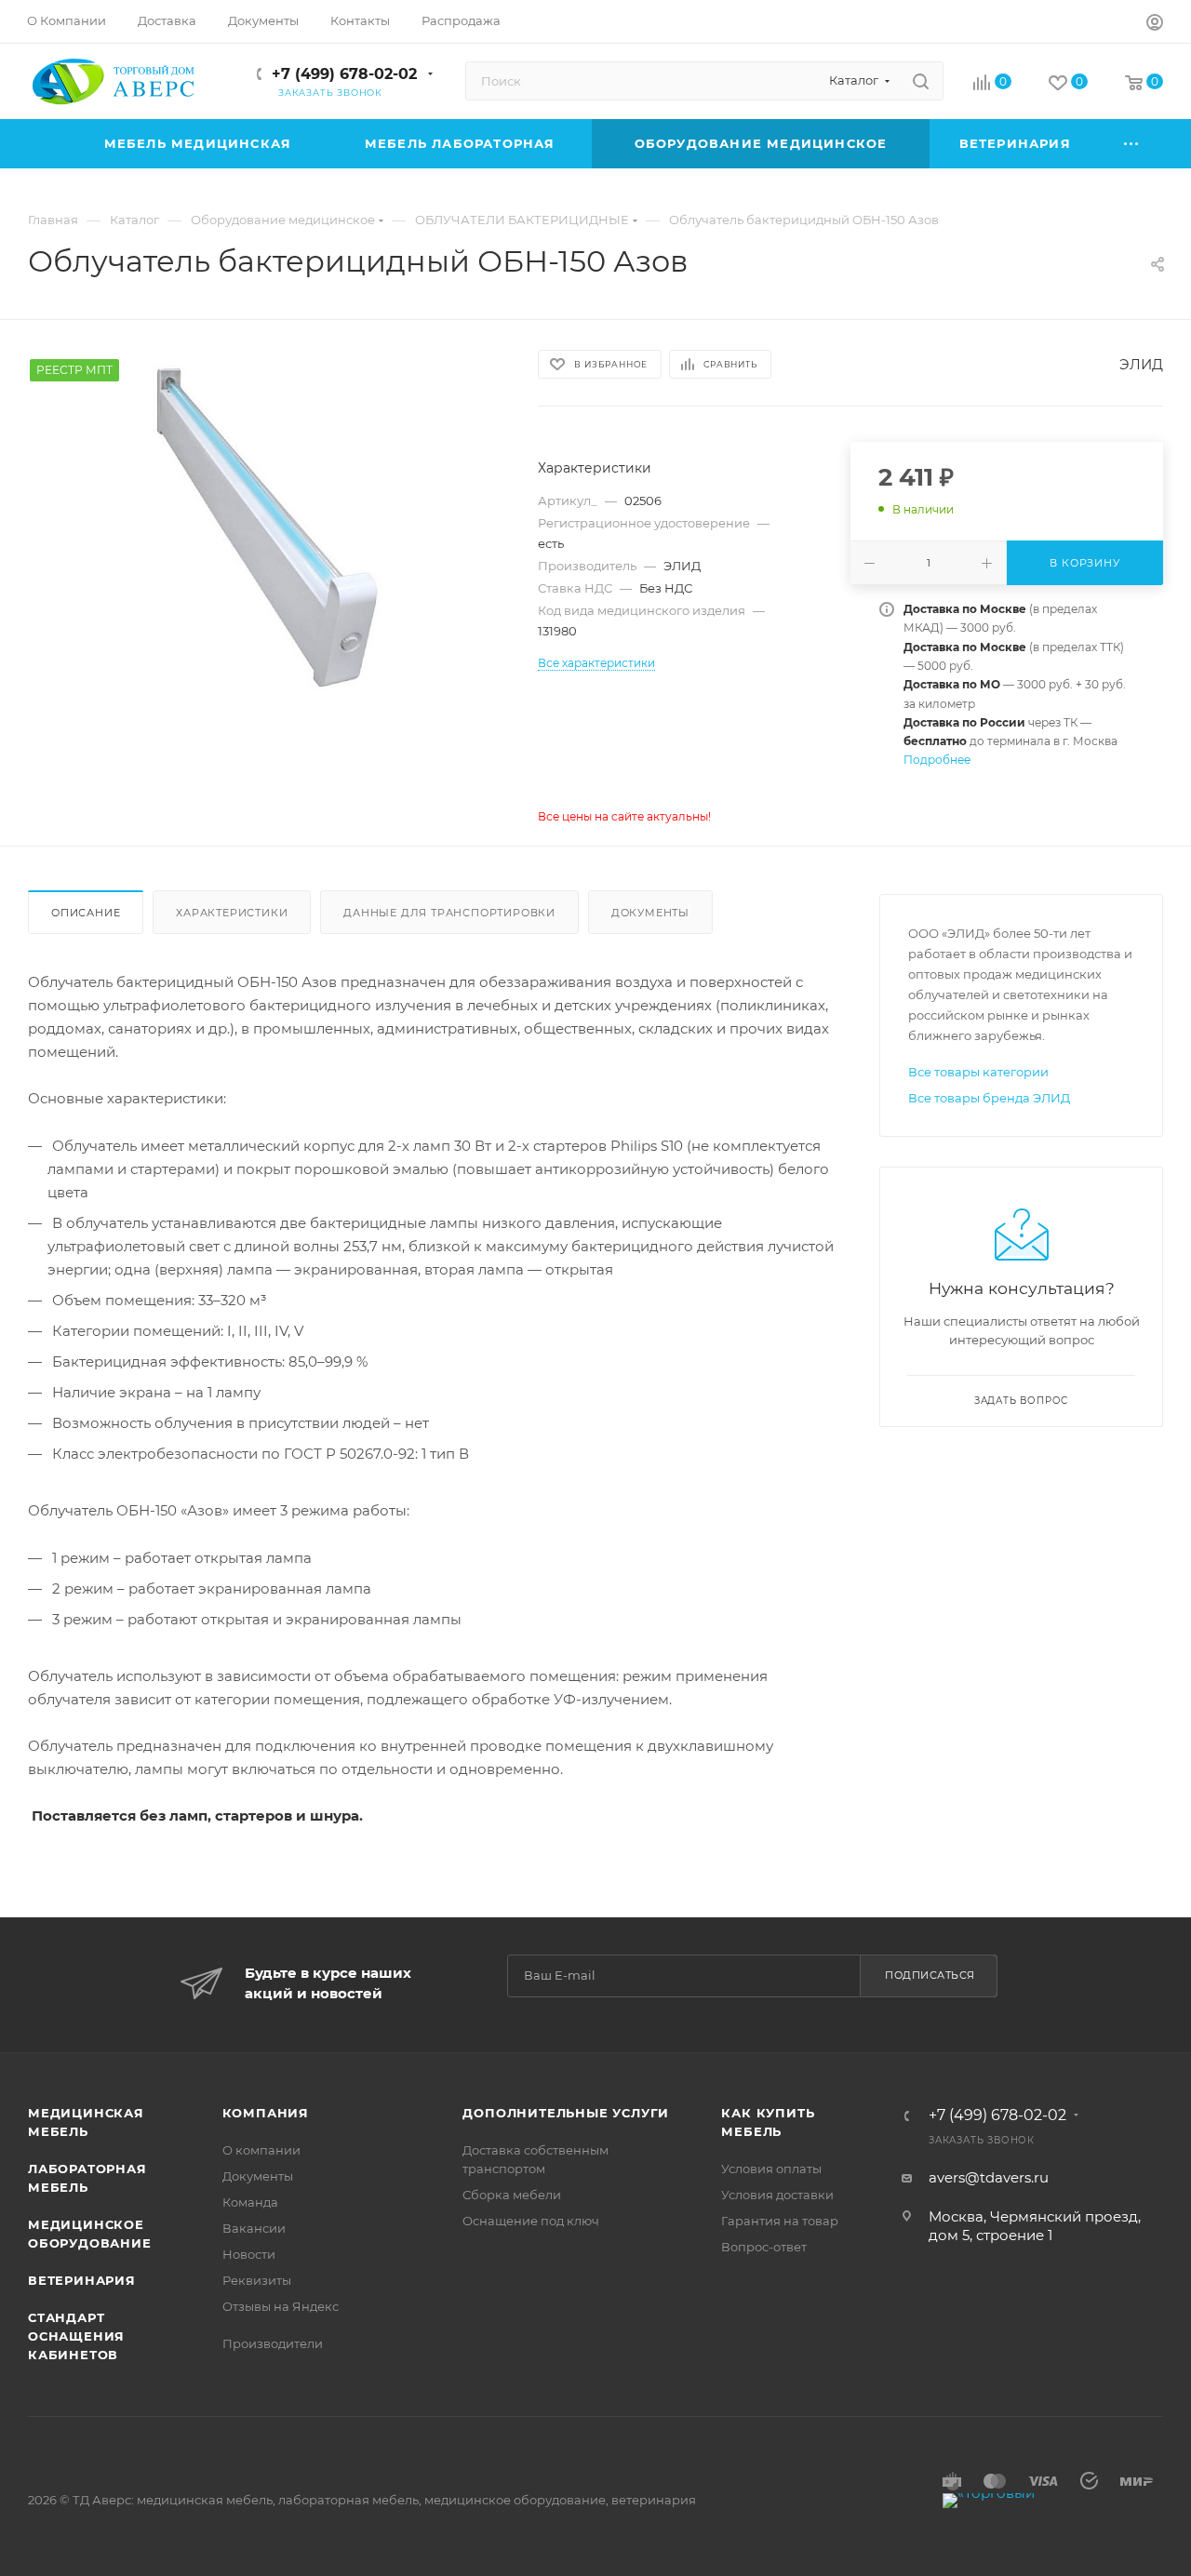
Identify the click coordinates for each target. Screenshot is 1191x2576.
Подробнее (937, 760)
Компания (266, 2113)
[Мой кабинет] (1155, 25)
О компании (261, 2150)
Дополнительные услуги (566, 2113)
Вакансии (254, 2228)
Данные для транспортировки (449, 913)
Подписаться (930, 1975)
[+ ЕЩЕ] (1132, 144)
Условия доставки (777, 2195)
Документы (650, 913)
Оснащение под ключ (531, 2221)
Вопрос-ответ (764, 2247)
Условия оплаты (771, 2169)
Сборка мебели (512, 2195)
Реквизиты (257, 2280)
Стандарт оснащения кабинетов (76, 2336)
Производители (273, 2343)
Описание (86, 913)
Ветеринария (82, 2280)
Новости (249, 2254)
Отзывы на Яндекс (281, 2306)
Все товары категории (978, 1072)
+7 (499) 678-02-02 (344, 74)
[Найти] (921, 81)
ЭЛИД (1141, 364)
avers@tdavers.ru (989, 2177)
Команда (250, 2202)
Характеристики (232, 913)
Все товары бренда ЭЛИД (989, 1098)
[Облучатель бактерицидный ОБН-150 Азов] (266, 529)
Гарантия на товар (780, 2221)
